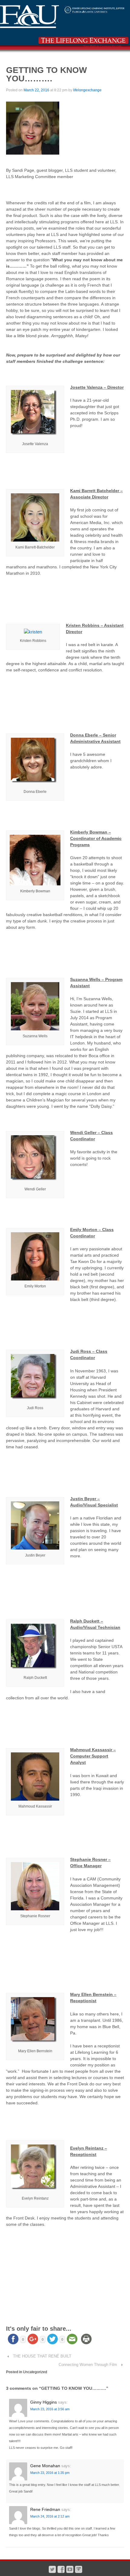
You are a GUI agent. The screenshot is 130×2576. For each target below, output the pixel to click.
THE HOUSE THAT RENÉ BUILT (42, 2356)
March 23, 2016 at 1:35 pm (50, 2473)
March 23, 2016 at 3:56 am (50, 2409)
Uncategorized (35, 2372)
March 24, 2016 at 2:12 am (50, 2516)
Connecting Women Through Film (88, 2365)
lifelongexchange (87, 90)
